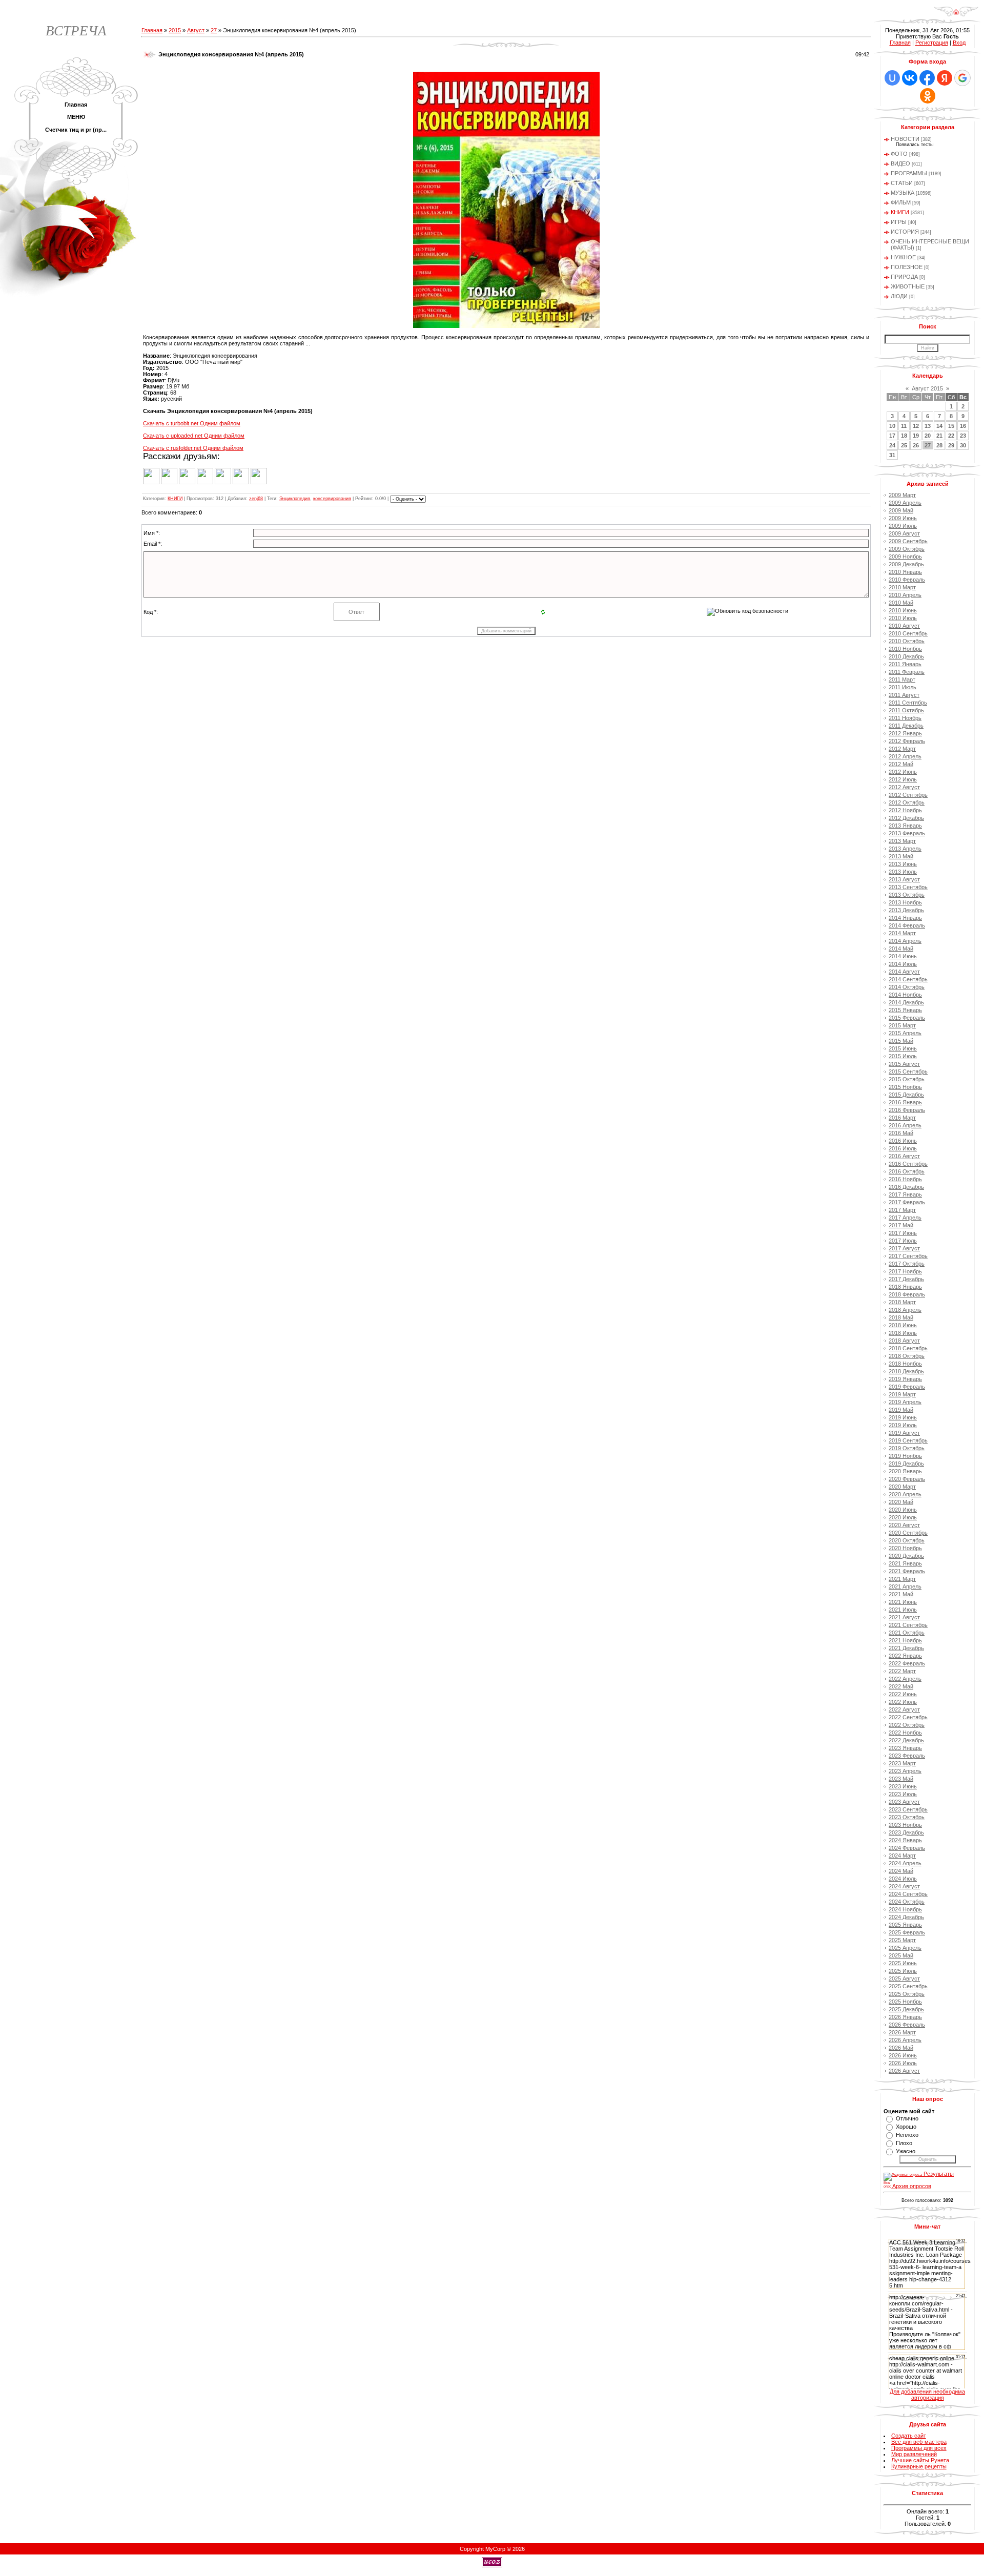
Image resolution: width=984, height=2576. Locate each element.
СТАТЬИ (902, 183)
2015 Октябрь (907, 1079)
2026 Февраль (907, 2025)
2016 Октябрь (907, 1171)
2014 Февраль (907, 925)
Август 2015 (927, 388)
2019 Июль (903, 1425)
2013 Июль (903, 872)
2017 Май (901, 1225)
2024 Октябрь (907, 1902)
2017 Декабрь (906, 1279)
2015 (175, 30)
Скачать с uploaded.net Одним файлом (194, 436)
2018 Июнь (903, 1325)
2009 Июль (903, 526)
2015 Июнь (903, 1048)
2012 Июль (903, 779)
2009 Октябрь (907, 549)
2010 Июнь (903, 610)
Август (196, 30)
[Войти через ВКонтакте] (910, 78)
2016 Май (901, 1133)
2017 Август (904, 1248)
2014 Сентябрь (908, 979)
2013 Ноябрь (905, 902)
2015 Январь (905, 1010)
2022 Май (901, 1686)
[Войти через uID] (892, 78)
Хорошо (906, 2127)
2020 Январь (905, 1471)
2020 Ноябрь (905, 1548)
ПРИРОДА (904, 277)
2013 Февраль (907, 833)
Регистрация (932, 43)
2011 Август (904, 695)
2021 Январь (905, 1563)
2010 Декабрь (906, 656)
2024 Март (902, 1856)
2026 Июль (903, 2063)
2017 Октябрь (907, 1264)
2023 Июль (903, 1794)
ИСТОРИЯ (905, 232)
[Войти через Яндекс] (945, 78)
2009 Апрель (905, 503)
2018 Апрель (905, 1310)
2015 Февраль (907, 1018)
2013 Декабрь (906, 910)
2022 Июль (903, 1702)
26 (916, 445)
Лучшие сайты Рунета (920, 2460)
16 (963, 426)
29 (951, 445)
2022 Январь (905, 1656)
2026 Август (904, 2071)
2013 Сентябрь (908, 887)
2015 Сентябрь (908, 1071)
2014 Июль (903, 964)
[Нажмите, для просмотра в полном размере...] (506, 326)
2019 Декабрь (906, 1464)
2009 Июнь (903, 518)
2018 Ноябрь (905, 1364)
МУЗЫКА (903, 193)
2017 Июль (903, 1241)
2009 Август (904, 533)
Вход (959, 43)
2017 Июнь (903, 1233)
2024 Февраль (907, 1848)
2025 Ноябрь (905, 2002)
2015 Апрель (905, 1033)
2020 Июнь (903, 1510)
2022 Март (902, 1671)
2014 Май (901, 949)
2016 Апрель (905, 1125)
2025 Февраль (907, 1932)
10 (892, 426)
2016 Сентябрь (908, 1164)
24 (892, 445)
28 (939, 445)
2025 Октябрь (907, 1994)
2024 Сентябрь (908, 1894)
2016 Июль (903, 1148)
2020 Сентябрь (908, 1533)
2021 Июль (903, 1610)
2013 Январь (905, 826)
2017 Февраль (907, 1202)
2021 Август (904, 1617)
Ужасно (906, 2151)
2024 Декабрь (906, 1917)
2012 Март (902, 749)
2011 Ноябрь (905, 718)
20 (928, 436)
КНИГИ (175, 499)
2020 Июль (903, 1517)
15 (951, 426)
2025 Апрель (905, 1948)
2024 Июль (903, 1879)
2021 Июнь (903, 1602)
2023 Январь (905, 1748)
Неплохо (907, 2135)
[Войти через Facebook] (927, 78)
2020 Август (904, 1525)
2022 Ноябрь (905, 1733)
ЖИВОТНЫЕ (908, 286)
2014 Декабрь (906, 1002)
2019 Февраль (907, 1387)
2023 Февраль (907, 1756)
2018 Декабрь (906, 1371)
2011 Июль (903, 687)
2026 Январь (905, 2017)
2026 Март (902, 2032)
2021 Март (902, 1579)
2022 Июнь (903, 1694)
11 (904, 426)
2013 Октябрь (907, 895)
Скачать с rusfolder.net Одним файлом (193, 448)
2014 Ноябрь (905, 995)
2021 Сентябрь (908, 1625)
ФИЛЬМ (901, 202)
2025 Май (901, 1955)
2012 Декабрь (906, 818)
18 (904, 436)
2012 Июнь (903, 772)
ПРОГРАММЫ (909, 173)
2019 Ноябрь (905, 1456)
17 (892, 436)
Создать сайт (909, 2436)
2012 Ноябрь (905, 810)
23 (963, 436)
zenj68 (256, 499)
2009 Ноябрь (905, 557)
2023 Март (902, 1763)
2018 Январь (905, 1287)
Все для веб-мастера (919, 2442)
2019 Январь (905, 1379)
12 (916, 426)
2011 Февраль (907, 672)
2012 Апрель (905, 756)
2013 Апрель (905, 849)
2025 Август (904, 1979)
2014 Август (904, 972)
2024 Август (904, 1886)
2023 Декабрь (906, 1832)
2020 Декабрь (906, 1556)
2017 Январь (905, 1194)
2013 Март (902, 841)
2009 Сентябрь (908, 541)
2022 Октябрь (907, 1725)
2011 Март (902, 679)
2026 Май (901, 2048)
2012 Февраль (907, 741)
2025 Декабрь (906, 2009)
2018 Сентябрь (908, 1348)
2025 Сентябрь (908, 1986)
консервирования (332, 499)
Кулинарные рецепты (919, 2466)
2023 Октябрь (907, 1817)
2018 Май (901, 1317)
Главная (152, 30)
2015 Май (901, 1041)
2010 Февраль (907, 580)
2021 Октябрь (907, 1633)
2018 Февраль (907, 1294)
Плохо (904, 2143)
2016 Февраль (907, 1110)
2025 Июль (903, 1971)
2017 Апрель (905, 1218)
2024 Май (901, 1871)
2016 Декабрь (906, 1187)
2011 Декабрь (906, 726)
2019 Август (904, 1433)
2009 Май (901, 510)
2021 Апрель (905, 1586)
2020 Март (902, 1487)
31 (892, 455)
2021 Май (901, 1594)
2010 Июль (903, 618)
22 (951, 436)
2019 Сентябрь (908, 1440)
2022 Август (904, 1709)
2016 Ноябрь (905, 1179)
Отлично (907, 2118)
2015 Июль (903, 1056)
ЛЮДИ (899, 296)
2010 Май (901, 603)
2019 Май (901, 1410)
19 (916, 436)
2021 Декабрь (906, 1648)
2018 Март (902, 1302)
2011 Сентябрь (908, 703)
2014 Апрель (905, 941)
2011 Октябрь (906, 710)
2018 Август (904, 1341)
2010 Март (902, 587)
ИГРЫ (899, 222)
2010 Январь (905, 572)
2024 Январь (905, 1840)
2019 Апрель (905, 1402)
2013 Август (904, 879)
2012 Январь (905, 733)
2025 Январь (905, 1925)
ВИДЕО (900, 163)
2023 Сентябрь (908, 1809)
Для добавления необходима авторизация (927, 2395)
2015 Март (902, 1025)
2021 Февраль (907, 1571)
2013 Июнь (903, 864)
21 (939, 436)
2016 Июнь (903, 1141)
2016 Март (902, 1118)
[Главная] (956, 15)
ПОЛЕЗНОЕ (907, 267)
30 (963, 445)
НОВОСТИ (905, 139)
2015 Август (904, 1064)
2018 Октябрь (907, 1356)
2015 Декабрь (906, 1095)
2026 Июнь (903, 2055)
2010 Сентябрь (908, 633)
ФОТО (899, 154)
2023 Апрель (905, 1771)
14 (939, 426)
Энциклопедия (295, 499)
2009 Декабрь (906, 564)
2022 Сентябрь (908, 1717)
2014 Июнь (903, 956)
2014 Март (902, 933)
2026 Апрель (905, 2040)
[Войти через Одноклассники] (928, 96)
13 (928, 426)
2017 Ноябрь (905, 1271)
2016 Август (904, 1156)
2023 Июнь (903, 1786)
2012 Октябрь (907, 802)
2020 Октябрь (907, 1540)
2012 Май (901, 764)
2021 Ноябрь (905, 1640)
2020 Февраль (907, 1479)
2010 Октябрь (907, 641)
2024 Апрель (905, 1863)
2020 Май (901, 1502)
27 (214, 30)
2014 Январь (905, 918)
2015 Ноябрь (905, 1087)
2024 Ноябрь (905, 1909)
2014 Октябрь (907, 987)
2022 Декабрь (906, 1740)
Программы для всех (919, 2448)
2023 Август (904, 1802)
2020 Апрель (905, 1494)
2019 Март (902, 1394)
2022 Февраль (907, 1663)
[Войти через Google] (962, 78)
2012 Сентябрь (908, 795)
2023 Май (901, 1779)
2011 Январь (905, 664)
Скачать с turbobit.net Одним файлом (192, 423)
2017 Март (902, 1210)
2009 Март (902, 495)
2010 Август (904, 626)
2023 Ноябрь (905, 1825)
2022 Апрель (905, 1679)
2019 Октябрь (907, 1448)
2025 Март (902, 1940)
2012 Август (904, 787)
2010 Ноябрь (905, 649)
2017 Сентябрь (908, 1256)
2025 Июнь (903, 1963)
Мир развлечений (914, 2454)
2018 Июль (903, 1333)
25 (904, 445)
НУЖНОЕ (903, 257)
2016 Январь (905, 1102)
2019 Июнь (903, 1417)
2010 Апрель (905, 595)
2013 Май (901, 856)
